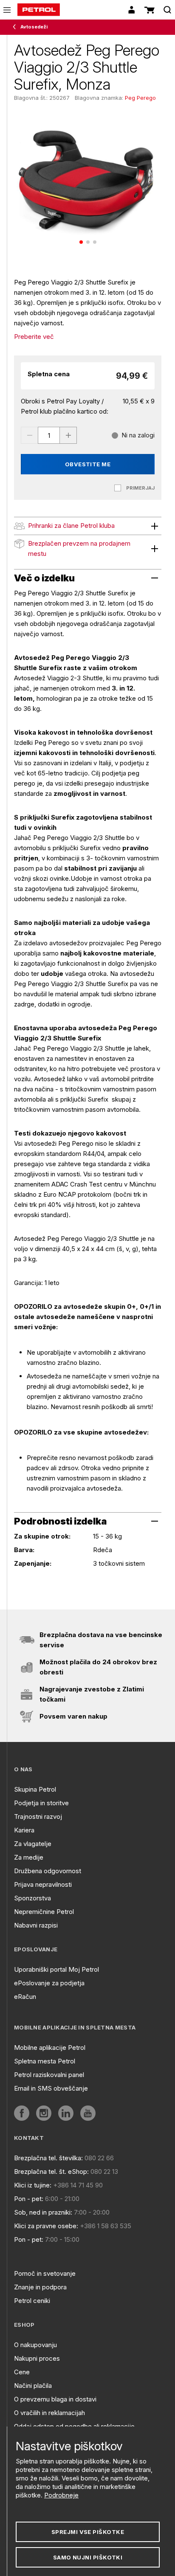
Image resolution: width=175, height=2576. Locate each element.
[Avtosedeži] (16, 27)
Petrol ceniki (32, 2301)
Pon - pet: (29, 2199)
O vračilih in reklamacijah (49, 2413)
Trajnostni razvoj (38, 1816)
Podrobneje (61, 2495)
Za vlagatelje (33, 1844)
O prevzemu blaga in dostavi (55, 2399)
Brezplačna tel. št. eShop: (51, 2172)
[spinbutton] (49, 435)
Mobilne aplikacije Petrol (50, 2048)
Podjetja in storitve (41, 1803)
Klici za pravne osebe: (46, 2226)
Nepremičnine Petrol (44, 1912)
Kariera (24, 1830)
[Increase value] (68, 435)
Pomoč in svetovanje (45, 2273)
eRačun (25, 1997)
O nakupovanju (35, 2345)
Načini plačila (33, 2386)
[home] (39, 10)
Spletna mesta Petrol (45, 2061)
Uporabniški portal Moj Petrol (56, 1969)
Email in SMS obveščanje (51, 2088)
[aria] (22, 2113)
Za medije (29, 1857)
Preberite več (34, 337)
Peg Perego (140, 98)
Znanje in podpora (40, 2287)
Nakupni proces (37, 2358)
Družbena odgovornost (48, 1871)
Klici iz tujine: (33, 2185)
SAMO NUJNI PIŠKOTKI (88, 2557)
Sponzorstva (32, 1898)
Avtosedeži (34, 27)
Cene (22, 2372)
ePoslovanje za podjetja (49, 1983)
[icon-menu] (7, 10)
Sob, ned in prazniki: (43, 2212)
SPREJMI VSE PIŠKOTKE (88, 2532)
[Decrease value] (29, 435)
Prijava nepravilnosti (43, 1884)
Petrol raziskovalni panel (49, 2075)
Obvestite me (88, 464)
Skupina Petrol (35, 1789)
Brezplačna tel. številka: (48, 2158)
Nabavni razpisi (36, 1925)
